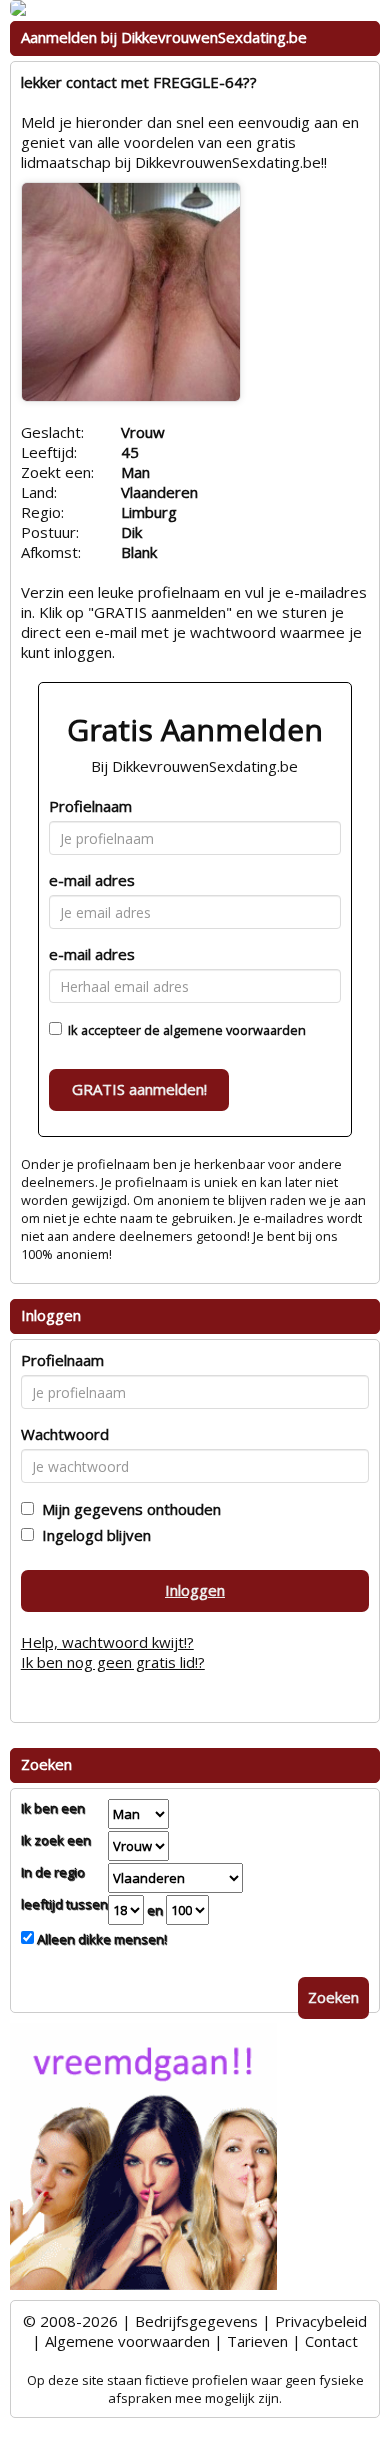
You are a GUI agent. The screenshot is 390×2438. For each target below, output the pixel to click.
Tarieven (257, 2341)
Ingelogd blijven (92, 1535)
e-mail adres (92, 880)
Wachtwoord (65, 1434)
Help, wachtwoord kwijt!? (107, 1642)
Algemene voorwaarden (127, 2341)
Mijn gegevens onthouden (127, 1509)
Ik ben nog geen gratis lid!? (113, 1662)
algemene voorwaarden (234, 1030)
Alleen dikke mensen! (100, 1939)
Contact (331, 2341)
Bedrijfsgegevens (196, 2321)
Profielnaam (90, 806)
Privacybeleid (321, 2321)
